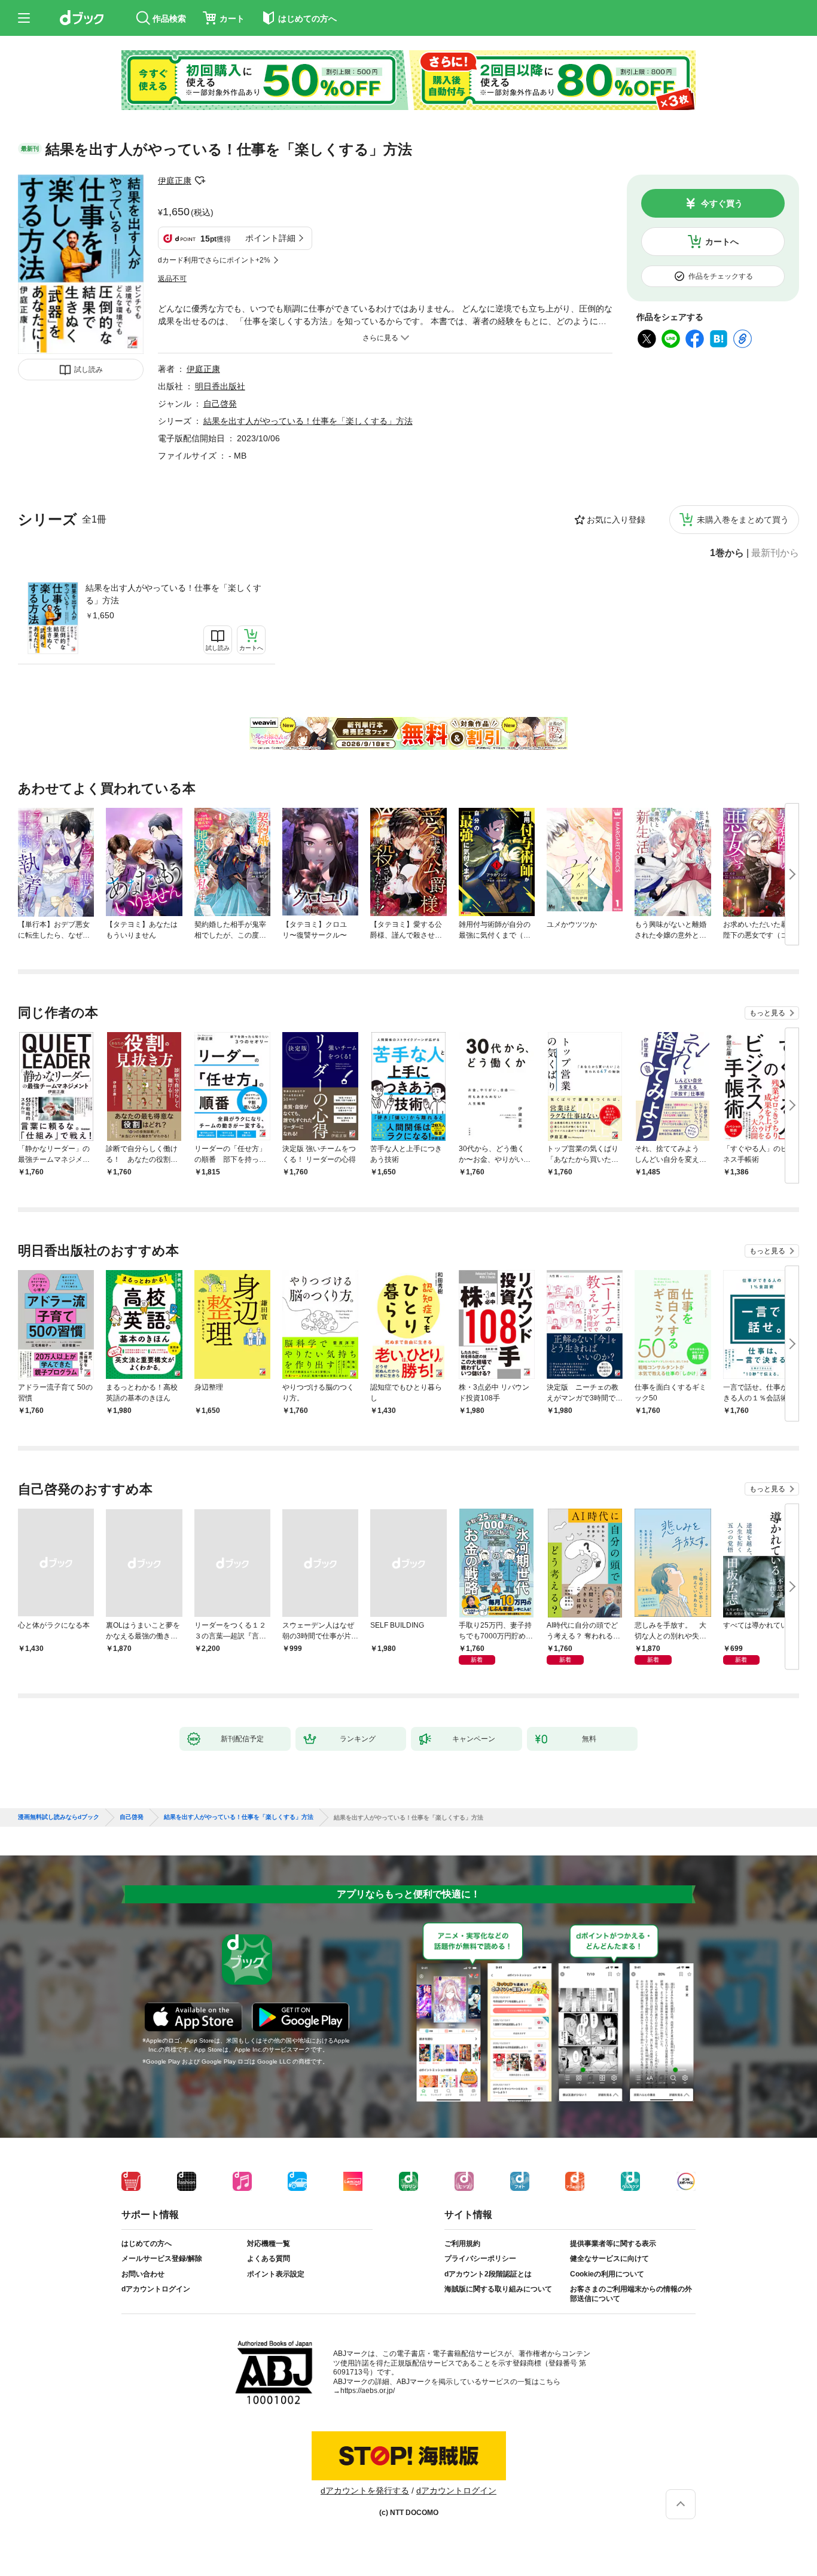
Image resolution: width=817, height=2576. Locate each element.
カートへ (722, 242)
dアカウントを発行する (365, 2490)
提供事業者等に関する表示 (613, 2244)
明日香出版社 (220, 386)
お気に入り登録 (616, 520)
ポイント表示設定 (276, 2274)
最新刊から (775, 553)
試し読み (89, 370)
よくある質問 (269, 2258)
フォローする (200, 181)
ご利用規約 (462, 2244)
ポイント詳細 (270, 238)
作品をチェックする (721, 276)
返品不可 (172, 279)
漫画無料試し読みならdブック (59, 1817)
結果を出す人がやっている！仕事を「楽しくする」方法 (173, 594)
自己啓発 (220, 404)
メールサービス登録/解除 (162, 2258)
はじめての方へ (147, 2244)
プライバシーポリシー (480, 2258)
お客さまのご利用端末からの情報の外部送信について (631, 2294)
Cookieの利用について (607, 2274)
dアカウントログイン (156, 2289)
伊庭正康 (175, 181)
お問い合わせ (143, 2274)
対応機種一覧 (269, 2244)
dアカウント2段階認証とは (488, 2274)
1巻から (727, 553)
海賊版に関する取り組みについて (498, 2289)
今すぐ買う (722, 203)
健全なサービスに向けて (609, 2258)
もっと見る (767, 1013)
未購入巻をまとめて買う (743, 520)
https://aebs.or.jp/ (368, 2391)
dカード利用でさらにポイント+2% (214, 260)
